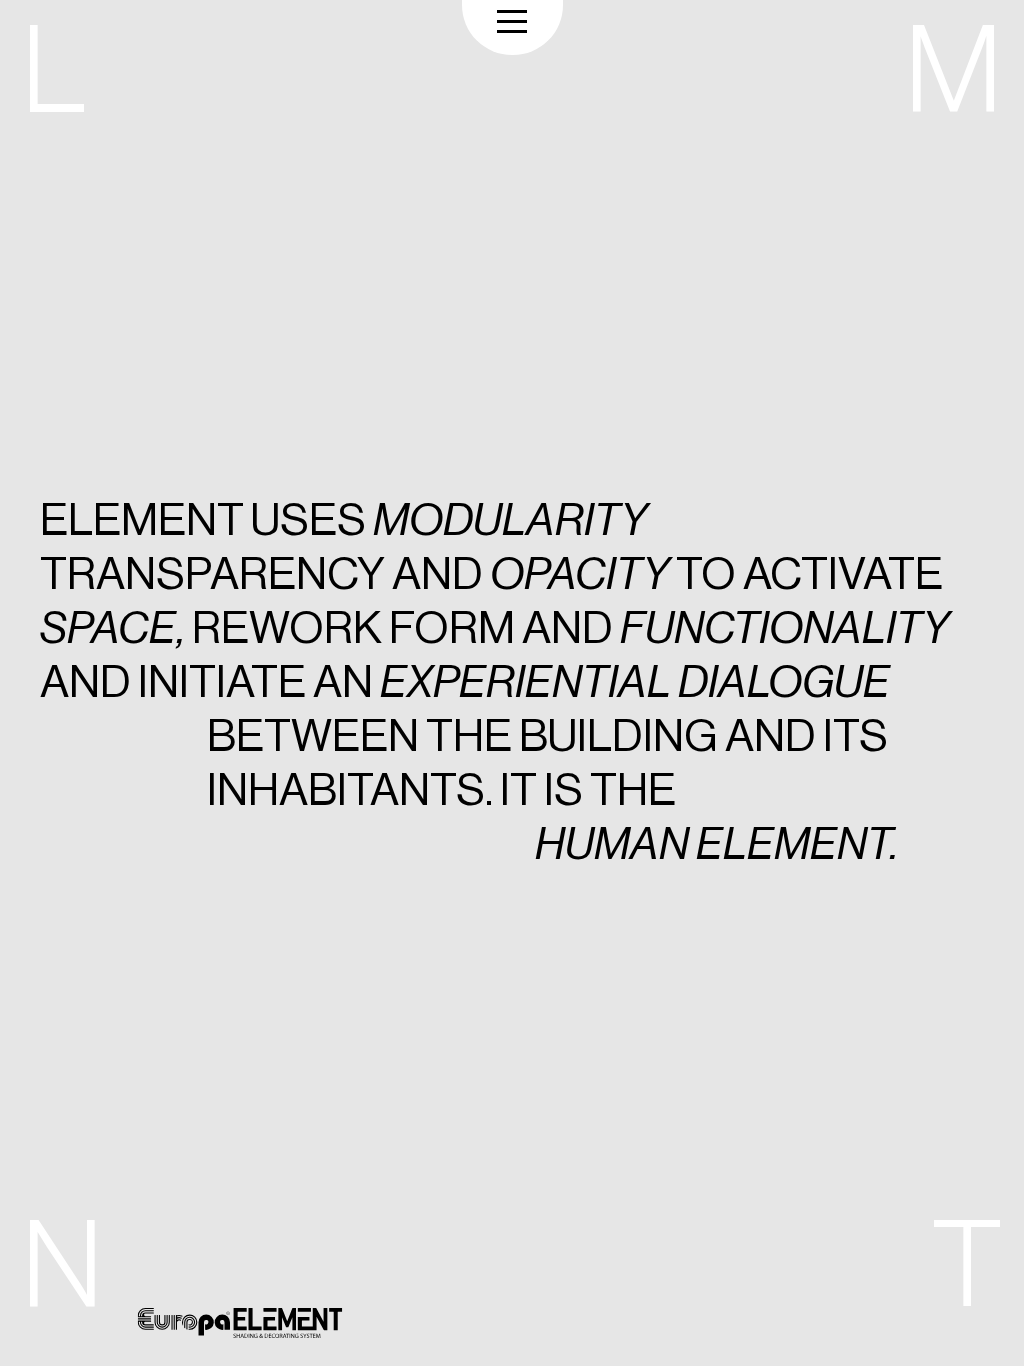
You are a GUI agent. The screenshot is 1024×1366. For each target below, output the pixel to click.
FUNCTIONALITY (784, 628)
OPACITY (579, 574)
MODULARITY (510, 520)
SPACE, (112, 628)
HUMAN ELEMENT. (716, 844)
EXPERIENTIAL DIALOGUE (635, 682)
